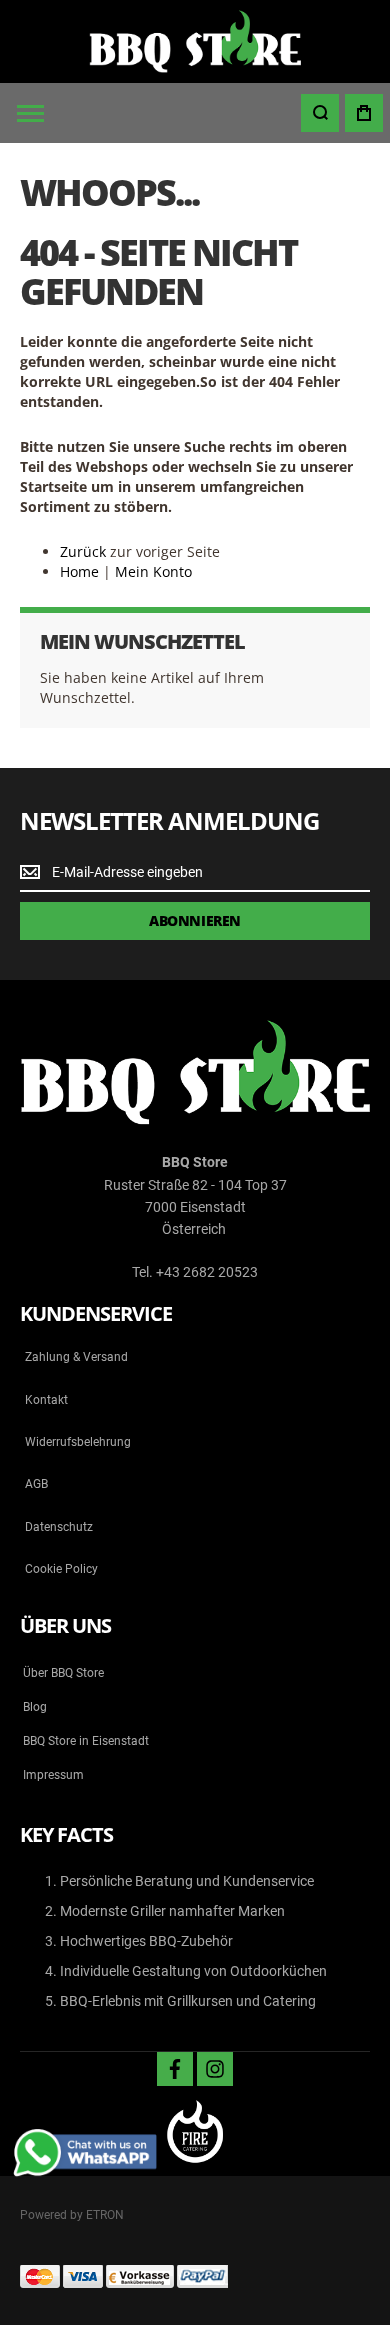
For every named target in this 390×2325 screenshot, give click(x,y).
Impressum (53, 1775)
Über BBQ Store (63, 1673)
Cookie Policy (61, 1569)
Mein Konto (153, 571)
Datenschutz (59, 1527)
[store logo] (195, 41)
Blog (35, 1707)
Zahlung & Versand (76, 1357)
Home (79, 571)
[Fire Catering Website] (195, 2133)
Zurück (83, 551)
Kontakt (46, 1400)
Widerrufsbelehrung (78, 1442)
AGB (36, 1484)
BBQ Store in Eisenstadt (86, 1741)
